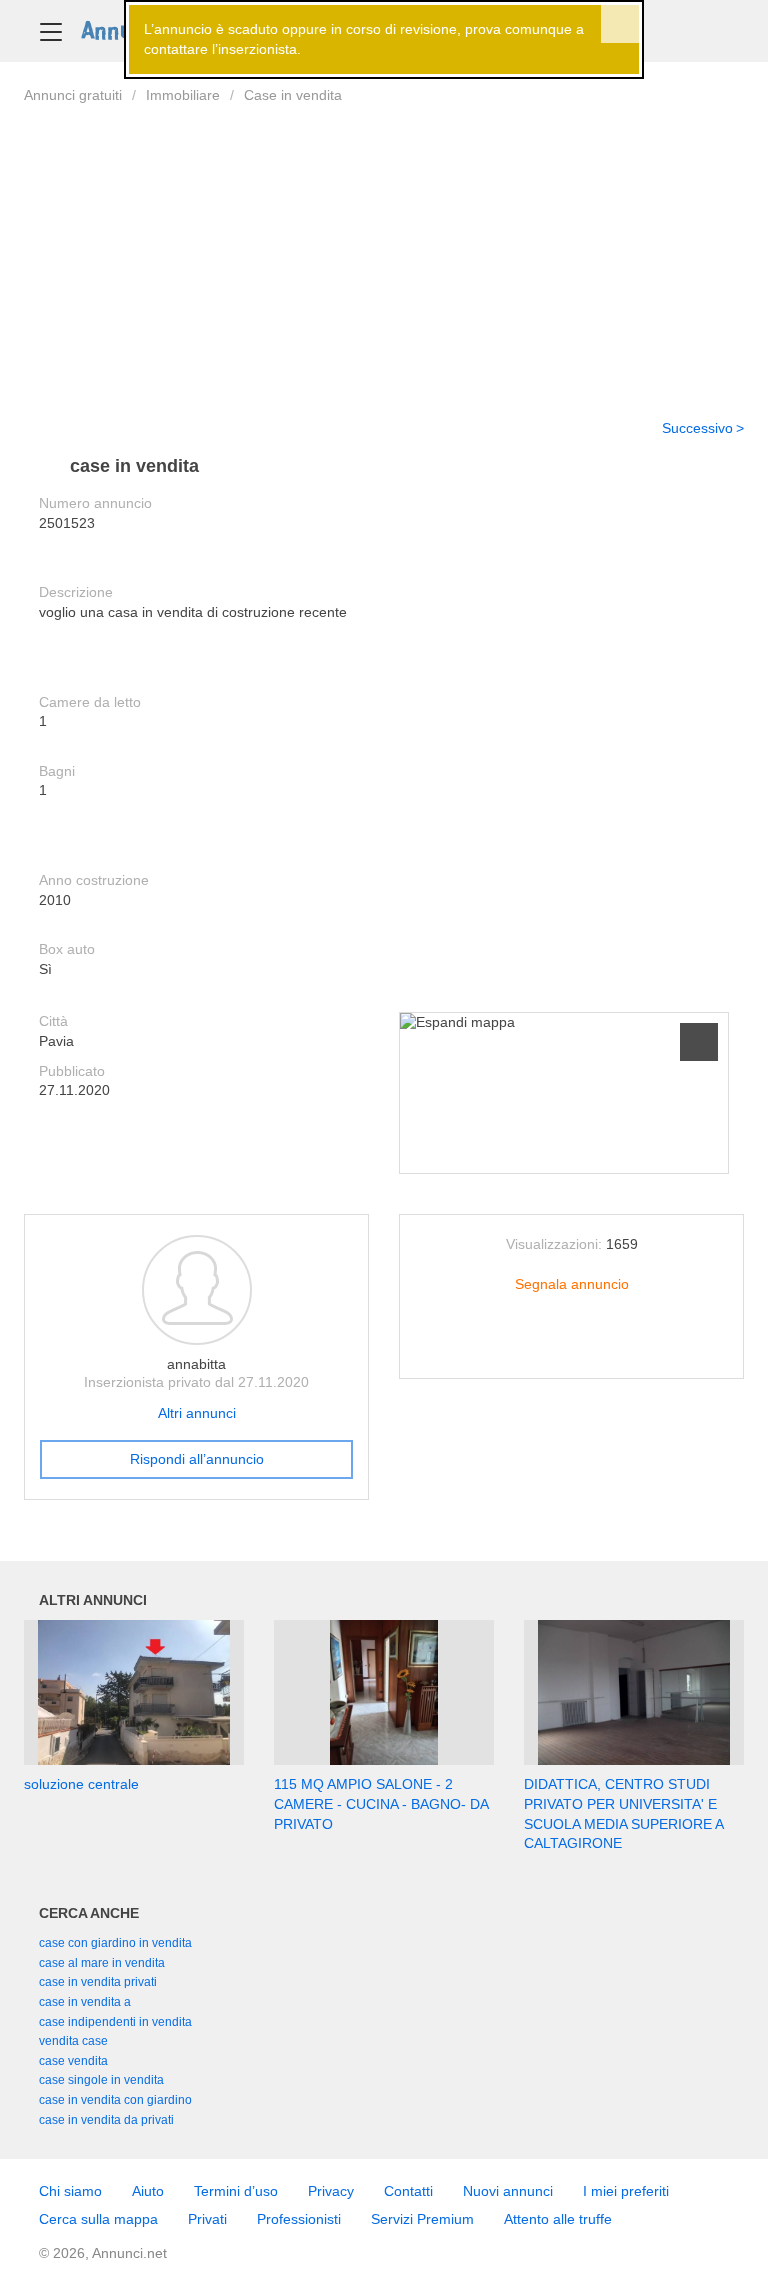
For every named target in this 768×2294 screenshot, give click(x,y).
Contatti (408, 2191)
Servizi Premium (422, 2219)
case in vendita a (85, 2002)
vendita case (73, 2041)
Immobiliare (183, 95)
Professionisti (299, 2219)
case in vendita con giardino (115, 2100)
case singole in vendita (101, 2080)
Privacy (331, 2191)
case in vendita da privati (106, 2120)
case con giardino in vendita (115, 1943)
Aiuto (148, 2191)
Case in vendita (293, 95)
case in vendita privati (98, 1982)
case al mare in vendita (102, 1963)
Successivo (697, 428)
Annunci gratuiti (73, 95)
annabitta (196, 1364)
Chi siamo (70, 2191)
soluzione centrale (81, 1784)
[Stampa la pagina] (572, 1348)
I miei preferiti (626, 2191)
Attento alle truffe (558, 2219)
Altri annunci (197, 1413)
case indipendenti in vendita (115, 2022)
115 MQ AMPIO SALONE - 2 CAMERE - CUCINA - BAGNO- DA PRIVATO (381, 1803)
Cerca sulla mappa (98, 2219)
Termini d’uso (236, 2191)
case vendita (73, 2061)
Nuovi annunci (508, 2191)
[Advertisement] (384, 249)
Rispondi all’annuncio (197, 1459)
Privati (207, 2219)
